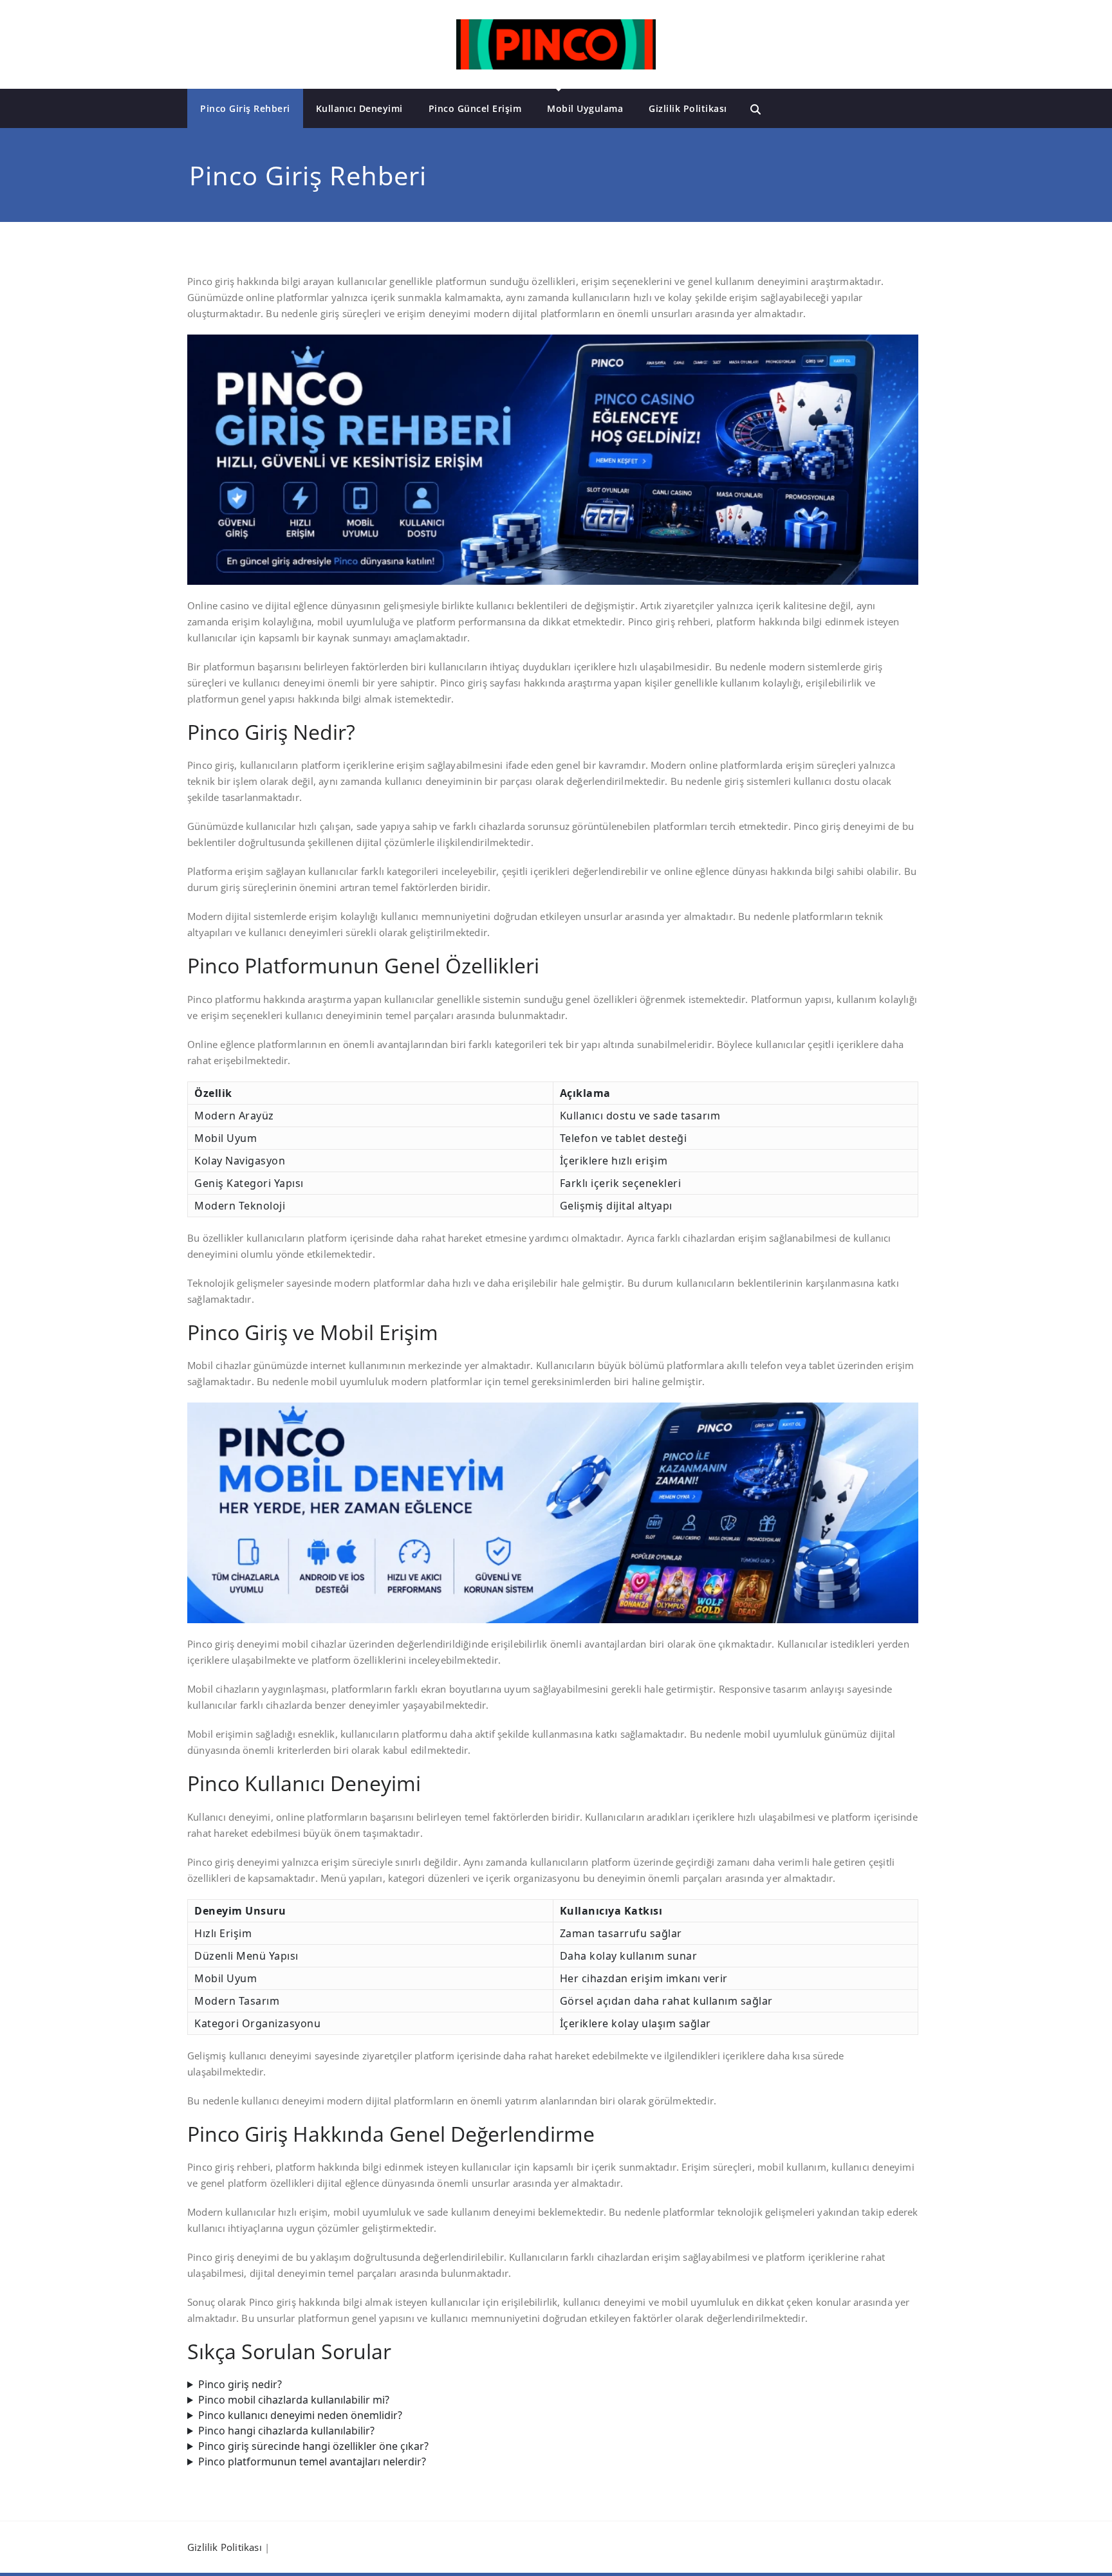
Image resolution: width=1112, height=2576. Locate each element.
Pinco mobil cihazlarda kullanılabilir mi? (294, 2400)
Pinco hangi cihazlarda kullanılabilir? (286, 2431)
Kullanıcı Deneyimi (359, 108)
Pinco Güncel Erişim (475, 108)
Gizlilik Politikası (688, 108)
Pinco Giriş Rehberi (245, 108)
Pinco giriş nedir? (240, 2384)
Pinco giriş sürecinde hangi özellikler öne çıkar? (313, 2446)
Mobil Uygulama (585, 108)
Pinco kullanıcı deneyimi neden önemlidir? (300, 2415)
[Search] (755, 109)
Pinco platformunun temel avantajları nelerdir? (312, 2461)
